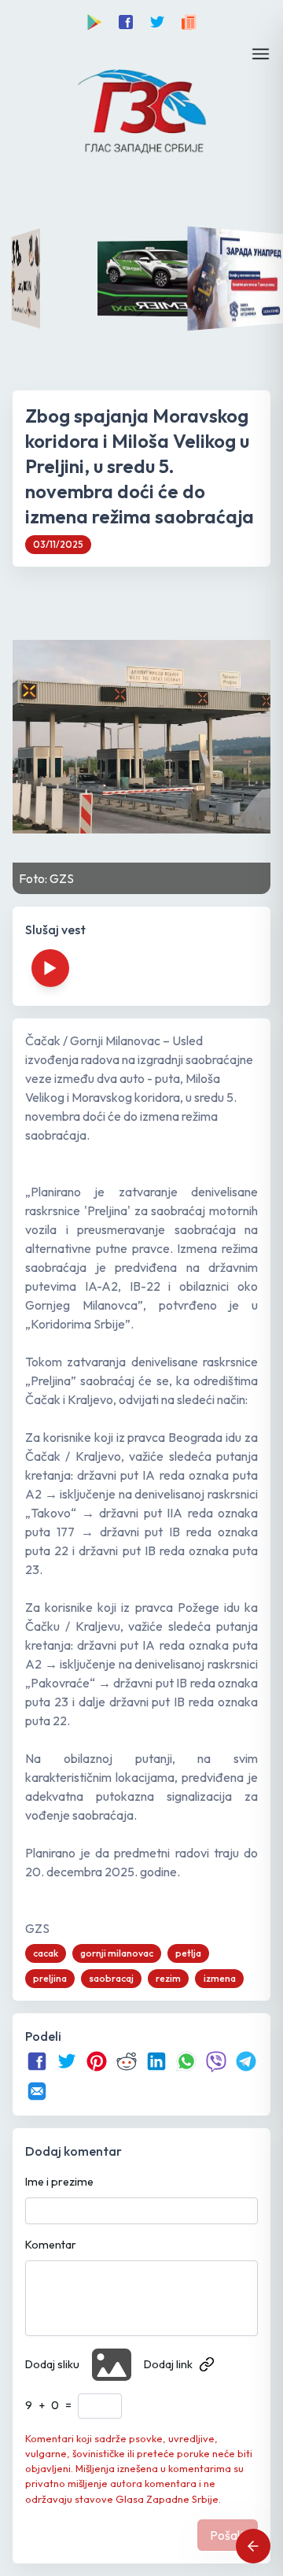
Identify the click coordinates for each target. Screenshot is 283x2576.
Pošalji (228, 2535)
